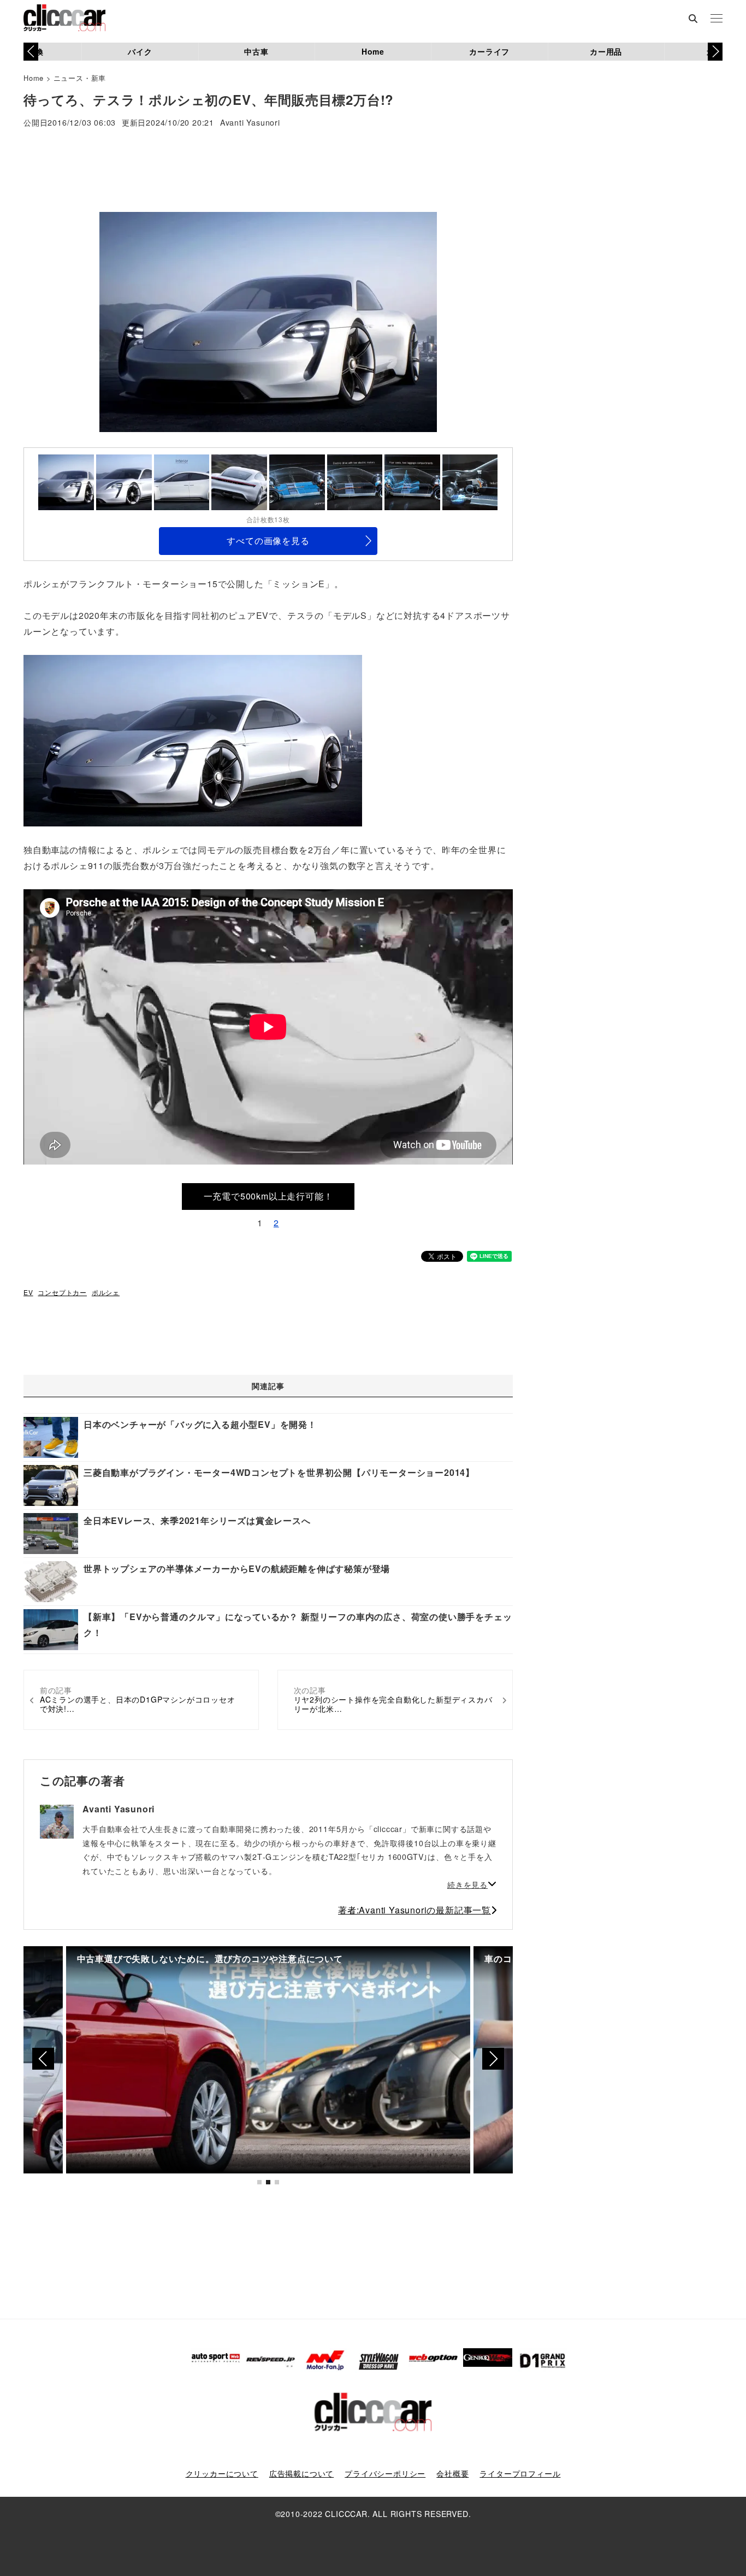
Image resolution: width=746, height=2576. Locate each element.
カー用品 (606, 51)
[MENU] (717, 19)
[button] (715, 51)
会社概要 (452, 2473)
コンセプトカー (62, 1292)
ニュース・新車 (80, 78)
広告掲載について (301, 2473)
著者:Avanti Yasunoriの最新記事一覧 (415, 1910)
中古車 (256, 51)
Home (373, 51)
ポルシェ (106, 1292)
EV (28, 1292)
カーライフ (489, 51)
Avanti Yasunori (250, 123)
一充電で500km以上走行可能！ (268, 1196)
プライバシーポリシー (385, 2473)
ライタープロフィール (520, 2473)
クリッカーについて (222, 2473)
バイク (140, 51)
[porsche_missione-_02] (193, 740)
